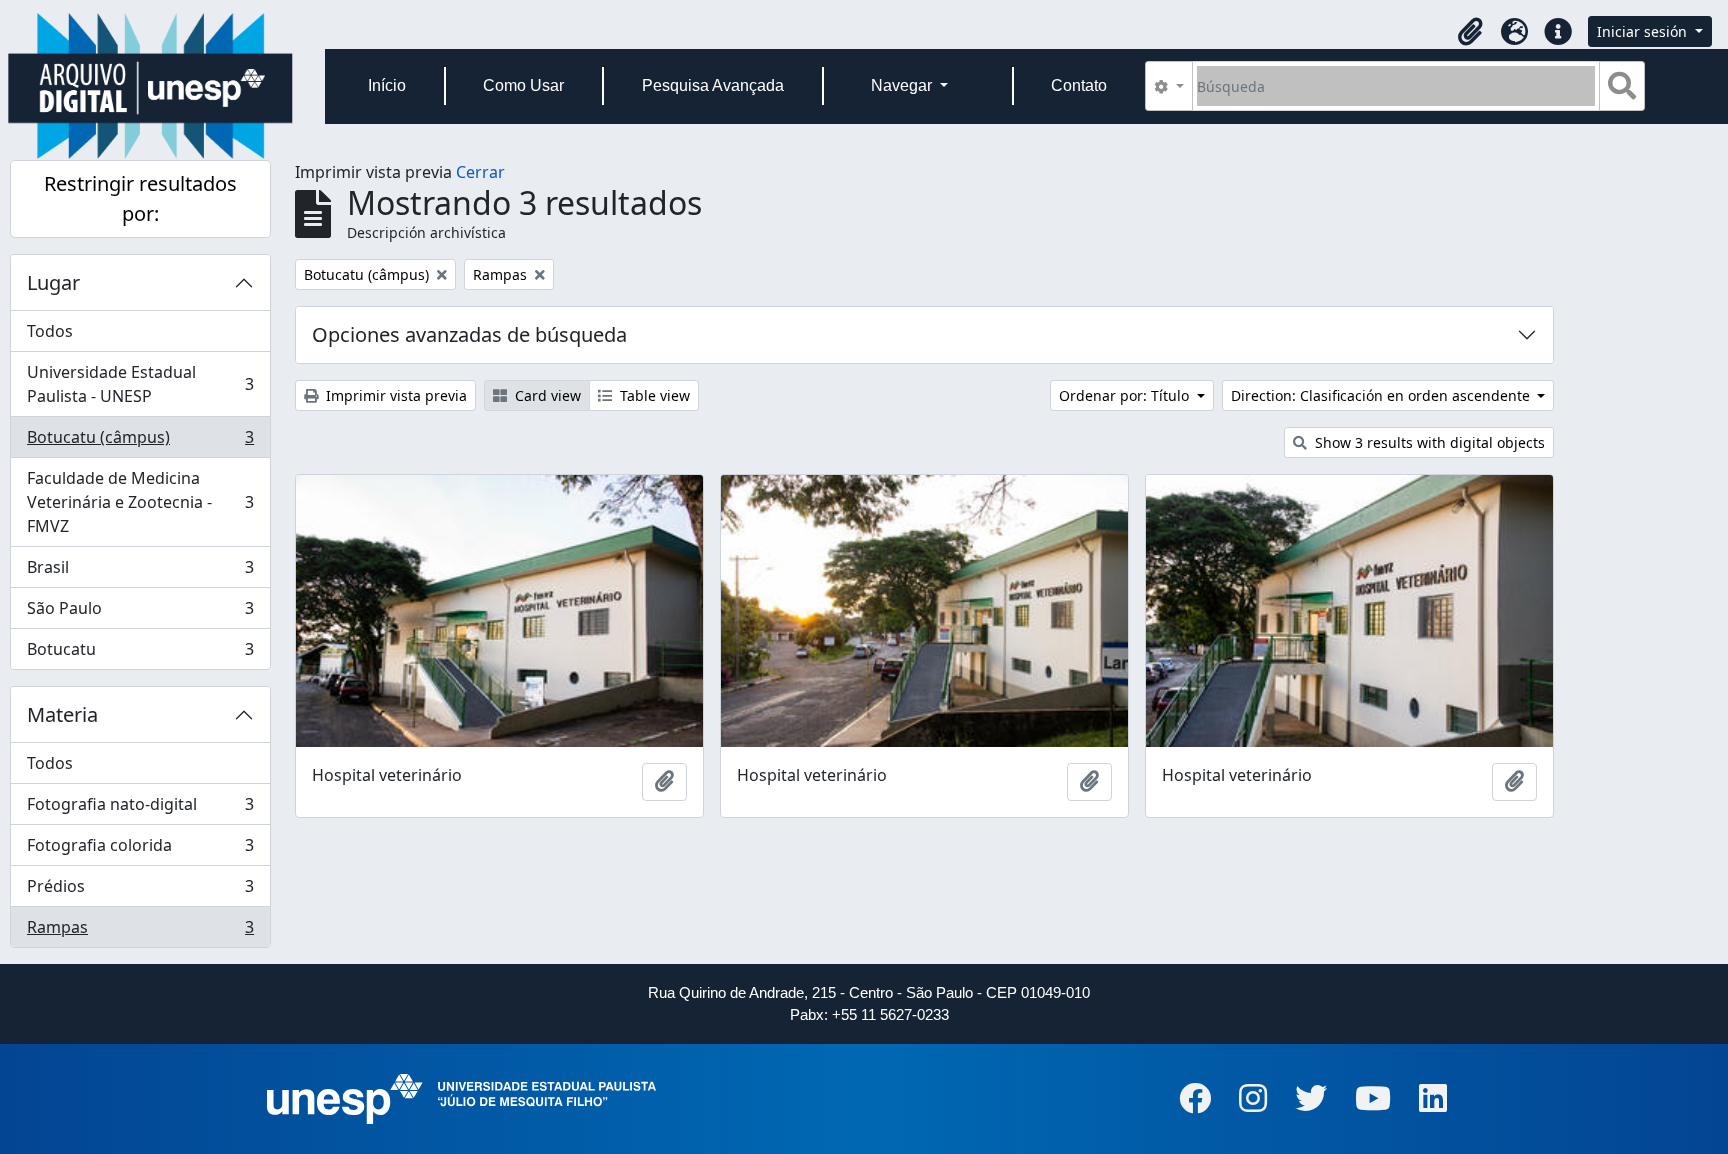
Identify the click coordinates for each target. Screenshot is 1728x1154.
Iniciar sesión (1644, 31)
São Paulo (140, 613)
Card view (546, 395)
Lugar (53, 282)
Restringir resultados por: (140, 198)
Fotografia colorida (140, 850)
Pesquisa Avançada (713, 85)
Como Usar (523, 85)
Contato (1079, 85)
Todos (50, 331)
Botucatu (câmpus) (140, 442)
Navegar (903, 85)
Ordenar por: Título (1126, 395)
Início (387, 85)
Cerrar (480, 172)
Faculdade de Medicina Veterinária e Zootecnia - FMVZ (140, 502)
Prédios (140, 891)
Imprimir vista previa (394, 395)
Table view (653, 395)
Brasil (140, 572)
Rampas (140, 931)
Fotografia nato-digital (140, 809)
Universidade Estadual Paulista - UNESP (140, 384)
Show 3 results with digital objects (1428, 442)
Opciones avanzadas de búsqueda (469, 334)
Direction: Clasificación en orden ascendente (1382, 395)
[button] (1470, 32)
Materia (62, 714)
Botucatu (140, 653)
